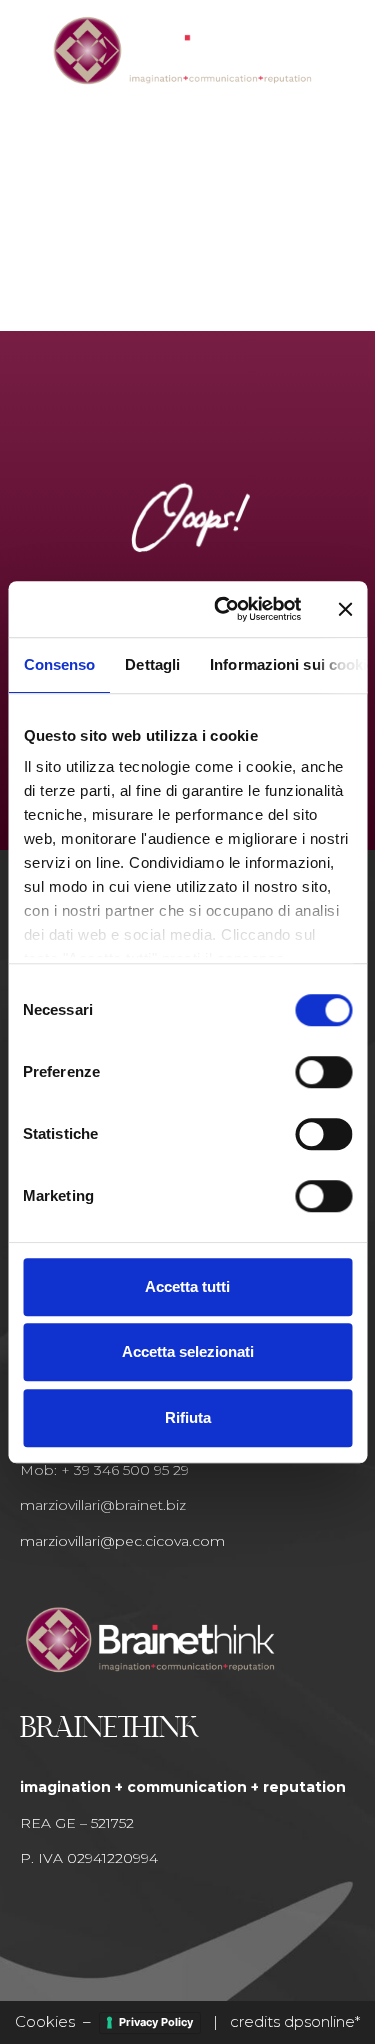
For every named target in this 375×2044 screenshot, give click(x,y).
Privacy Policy (156, 2022)
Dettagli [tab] (152, 664)
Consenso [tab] (59, 664)
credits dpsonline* (295, 2021)
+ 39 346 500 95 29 (125, 1470)
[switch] (323, 1072)
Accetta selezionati (188, 1351)
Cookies (45, 2021)
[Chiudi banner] (345, 609)
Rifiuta (188, 1417)
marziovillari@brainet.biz (103, 1505)
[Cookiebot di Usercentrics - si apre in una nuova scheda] (223, 609)
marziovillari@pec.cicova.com (122, 1541)
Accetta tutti (187, 1286)
